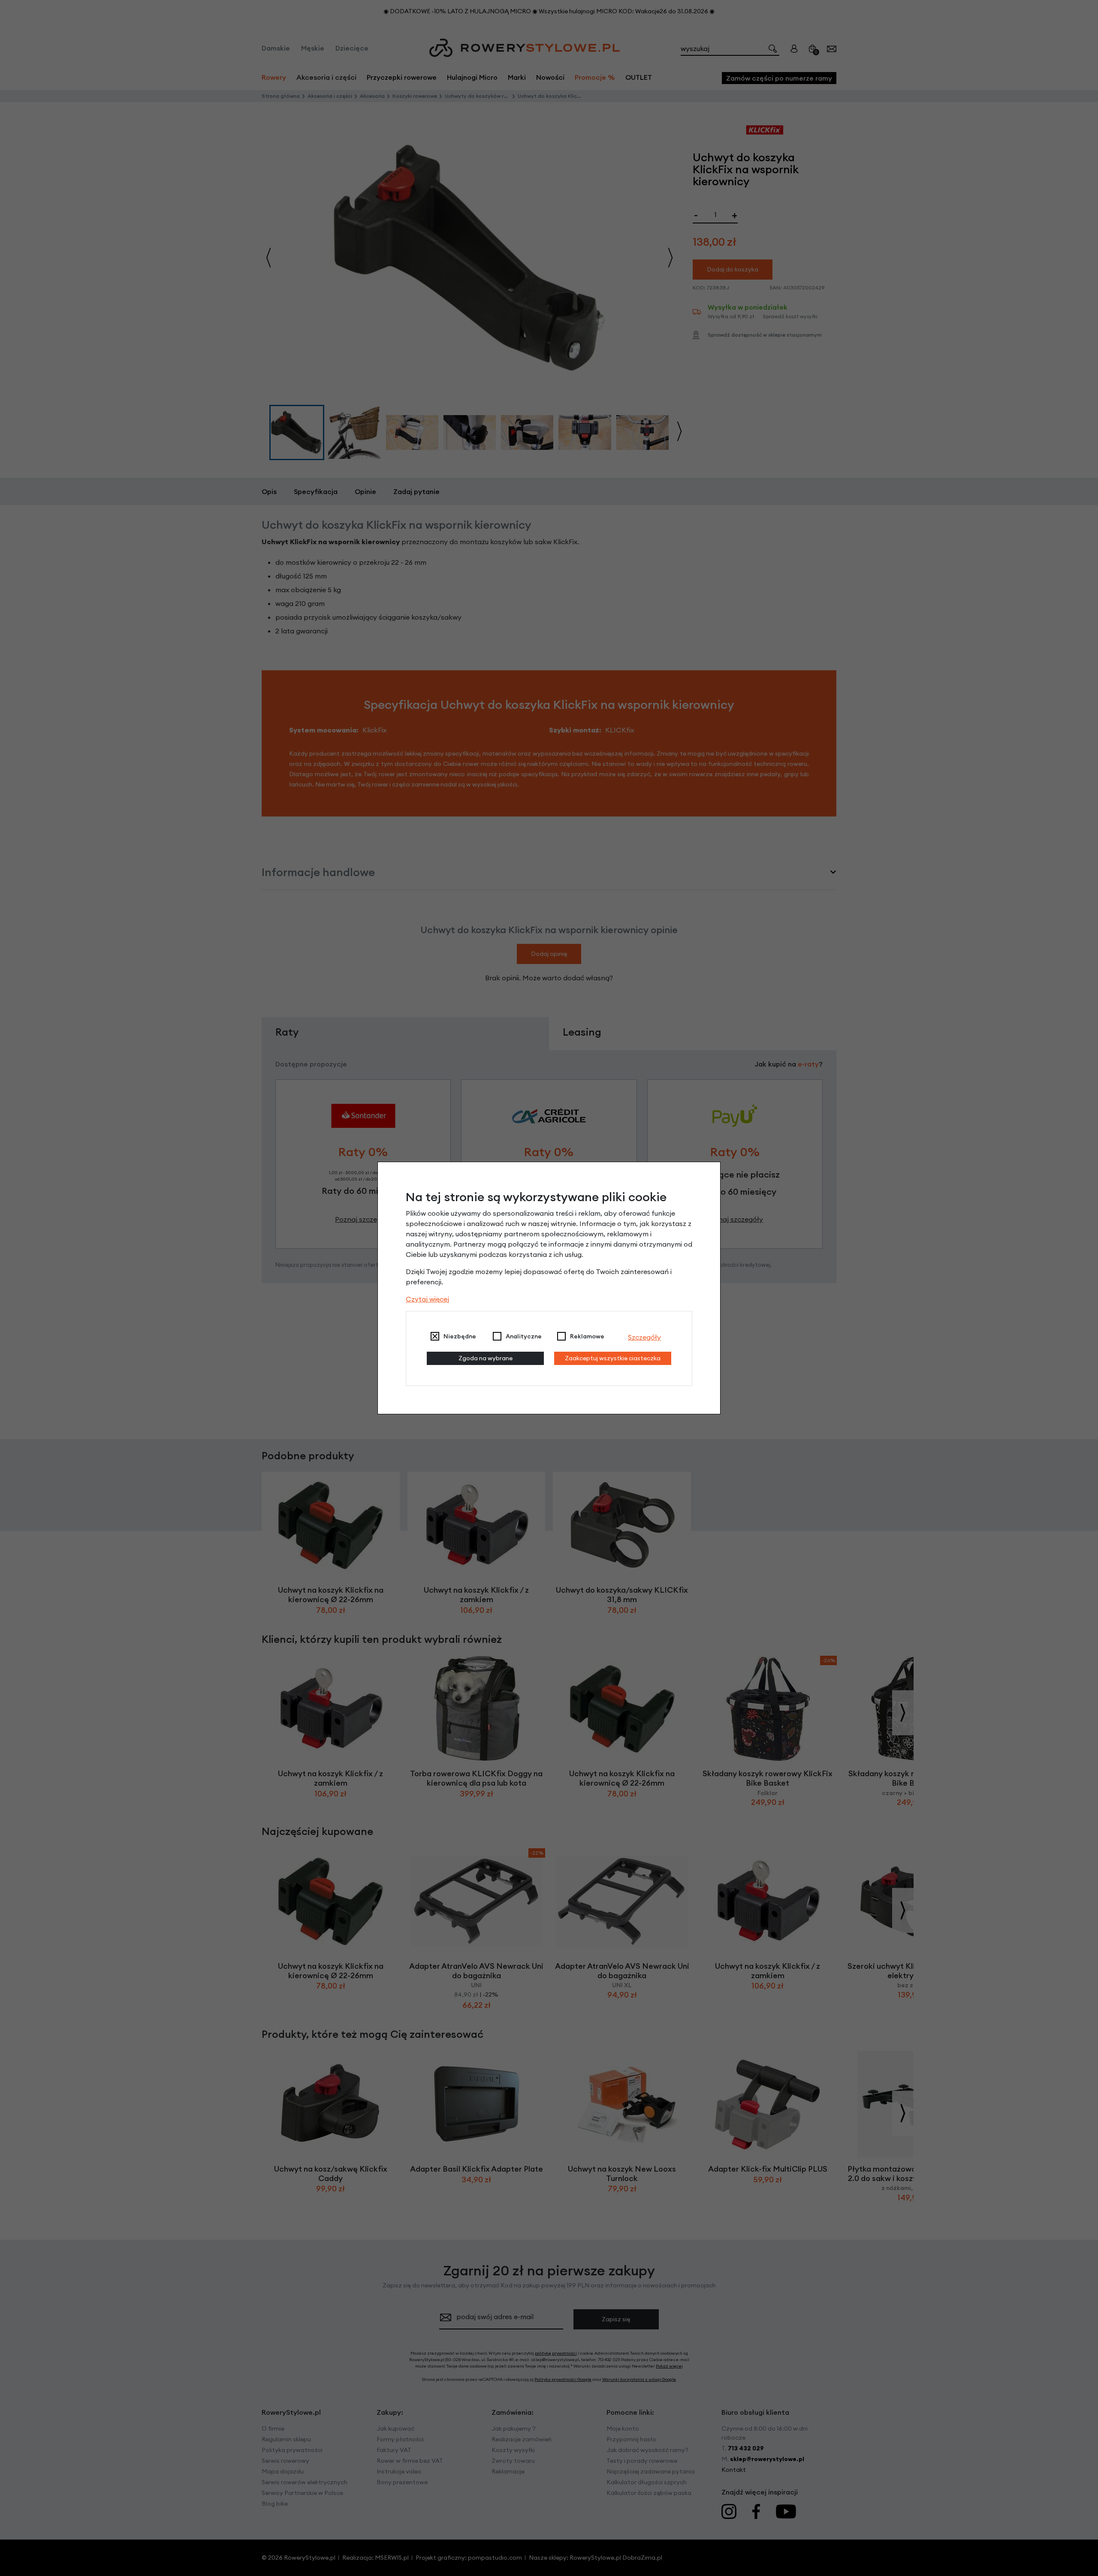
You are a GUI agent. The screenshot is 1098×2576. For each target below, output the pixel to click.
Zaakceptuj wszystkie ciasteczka (613, 1358)
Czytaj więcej (427, 1299)
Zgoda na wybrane (486, 1358)
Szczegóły (644, 1337)
